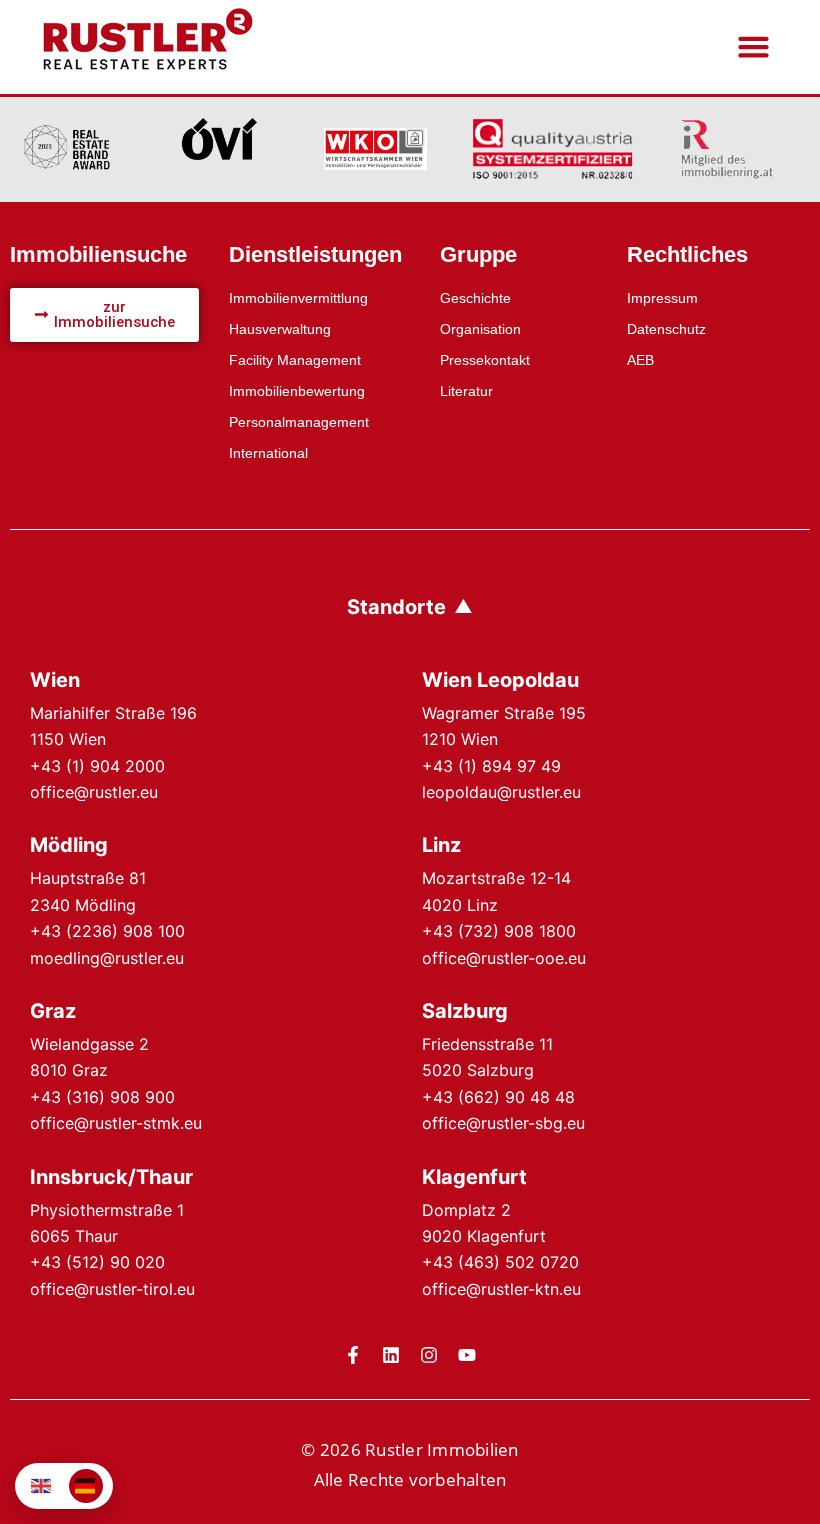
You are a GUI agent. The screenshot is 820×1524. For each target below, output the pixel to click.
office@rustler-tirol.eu (112, 1289)
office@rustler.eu (94, 792)
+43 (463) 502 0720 (500, 1262)
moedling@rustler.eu (107, 958)
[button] (753, 47)
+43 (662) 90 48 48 (498, 1097)
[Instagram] (429, 1355)
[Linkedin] (391, 1355)
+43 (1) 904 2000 (97, 766)
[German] (86, 1486)
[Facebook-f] (353, 1355)
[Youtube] (467, 1355)
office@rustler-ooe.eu (504, 958)
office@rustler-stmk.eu (116, 1123)
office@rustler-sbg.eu (503, 1123)
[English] (42, 1486)
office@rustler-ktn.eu (501, 1289)
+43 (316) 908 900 (102, 1097)
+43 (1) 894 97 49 (491, 766)
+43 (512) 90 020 (97, 1262)
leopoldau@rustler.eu (501, 792)
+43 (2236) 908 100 (107, 931)
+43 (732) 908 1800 (499, 931)
